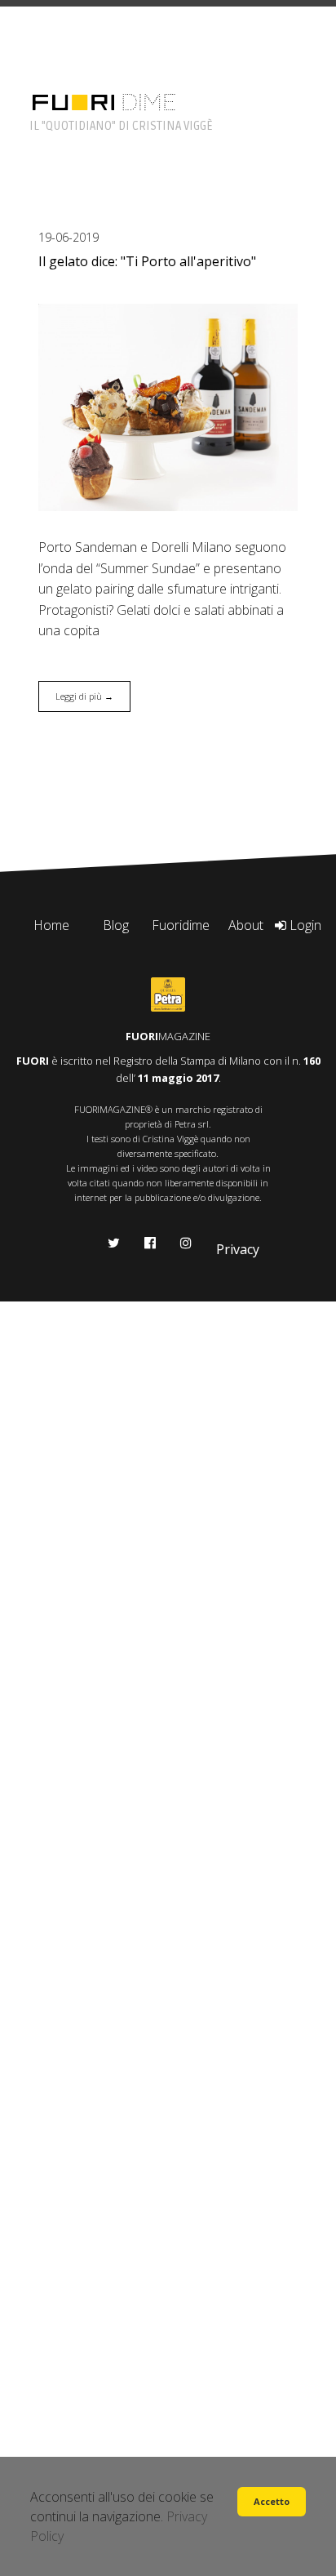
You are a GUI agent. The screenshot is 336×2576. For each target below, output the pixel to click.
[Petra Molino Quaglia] (168, 994)
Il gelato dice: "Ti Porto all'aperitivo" (147, 261)
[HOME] (73, 101)
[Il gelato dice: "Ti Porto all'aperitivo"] (168, 407)
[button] (272, 2502)
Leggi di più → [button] (84, 696)
